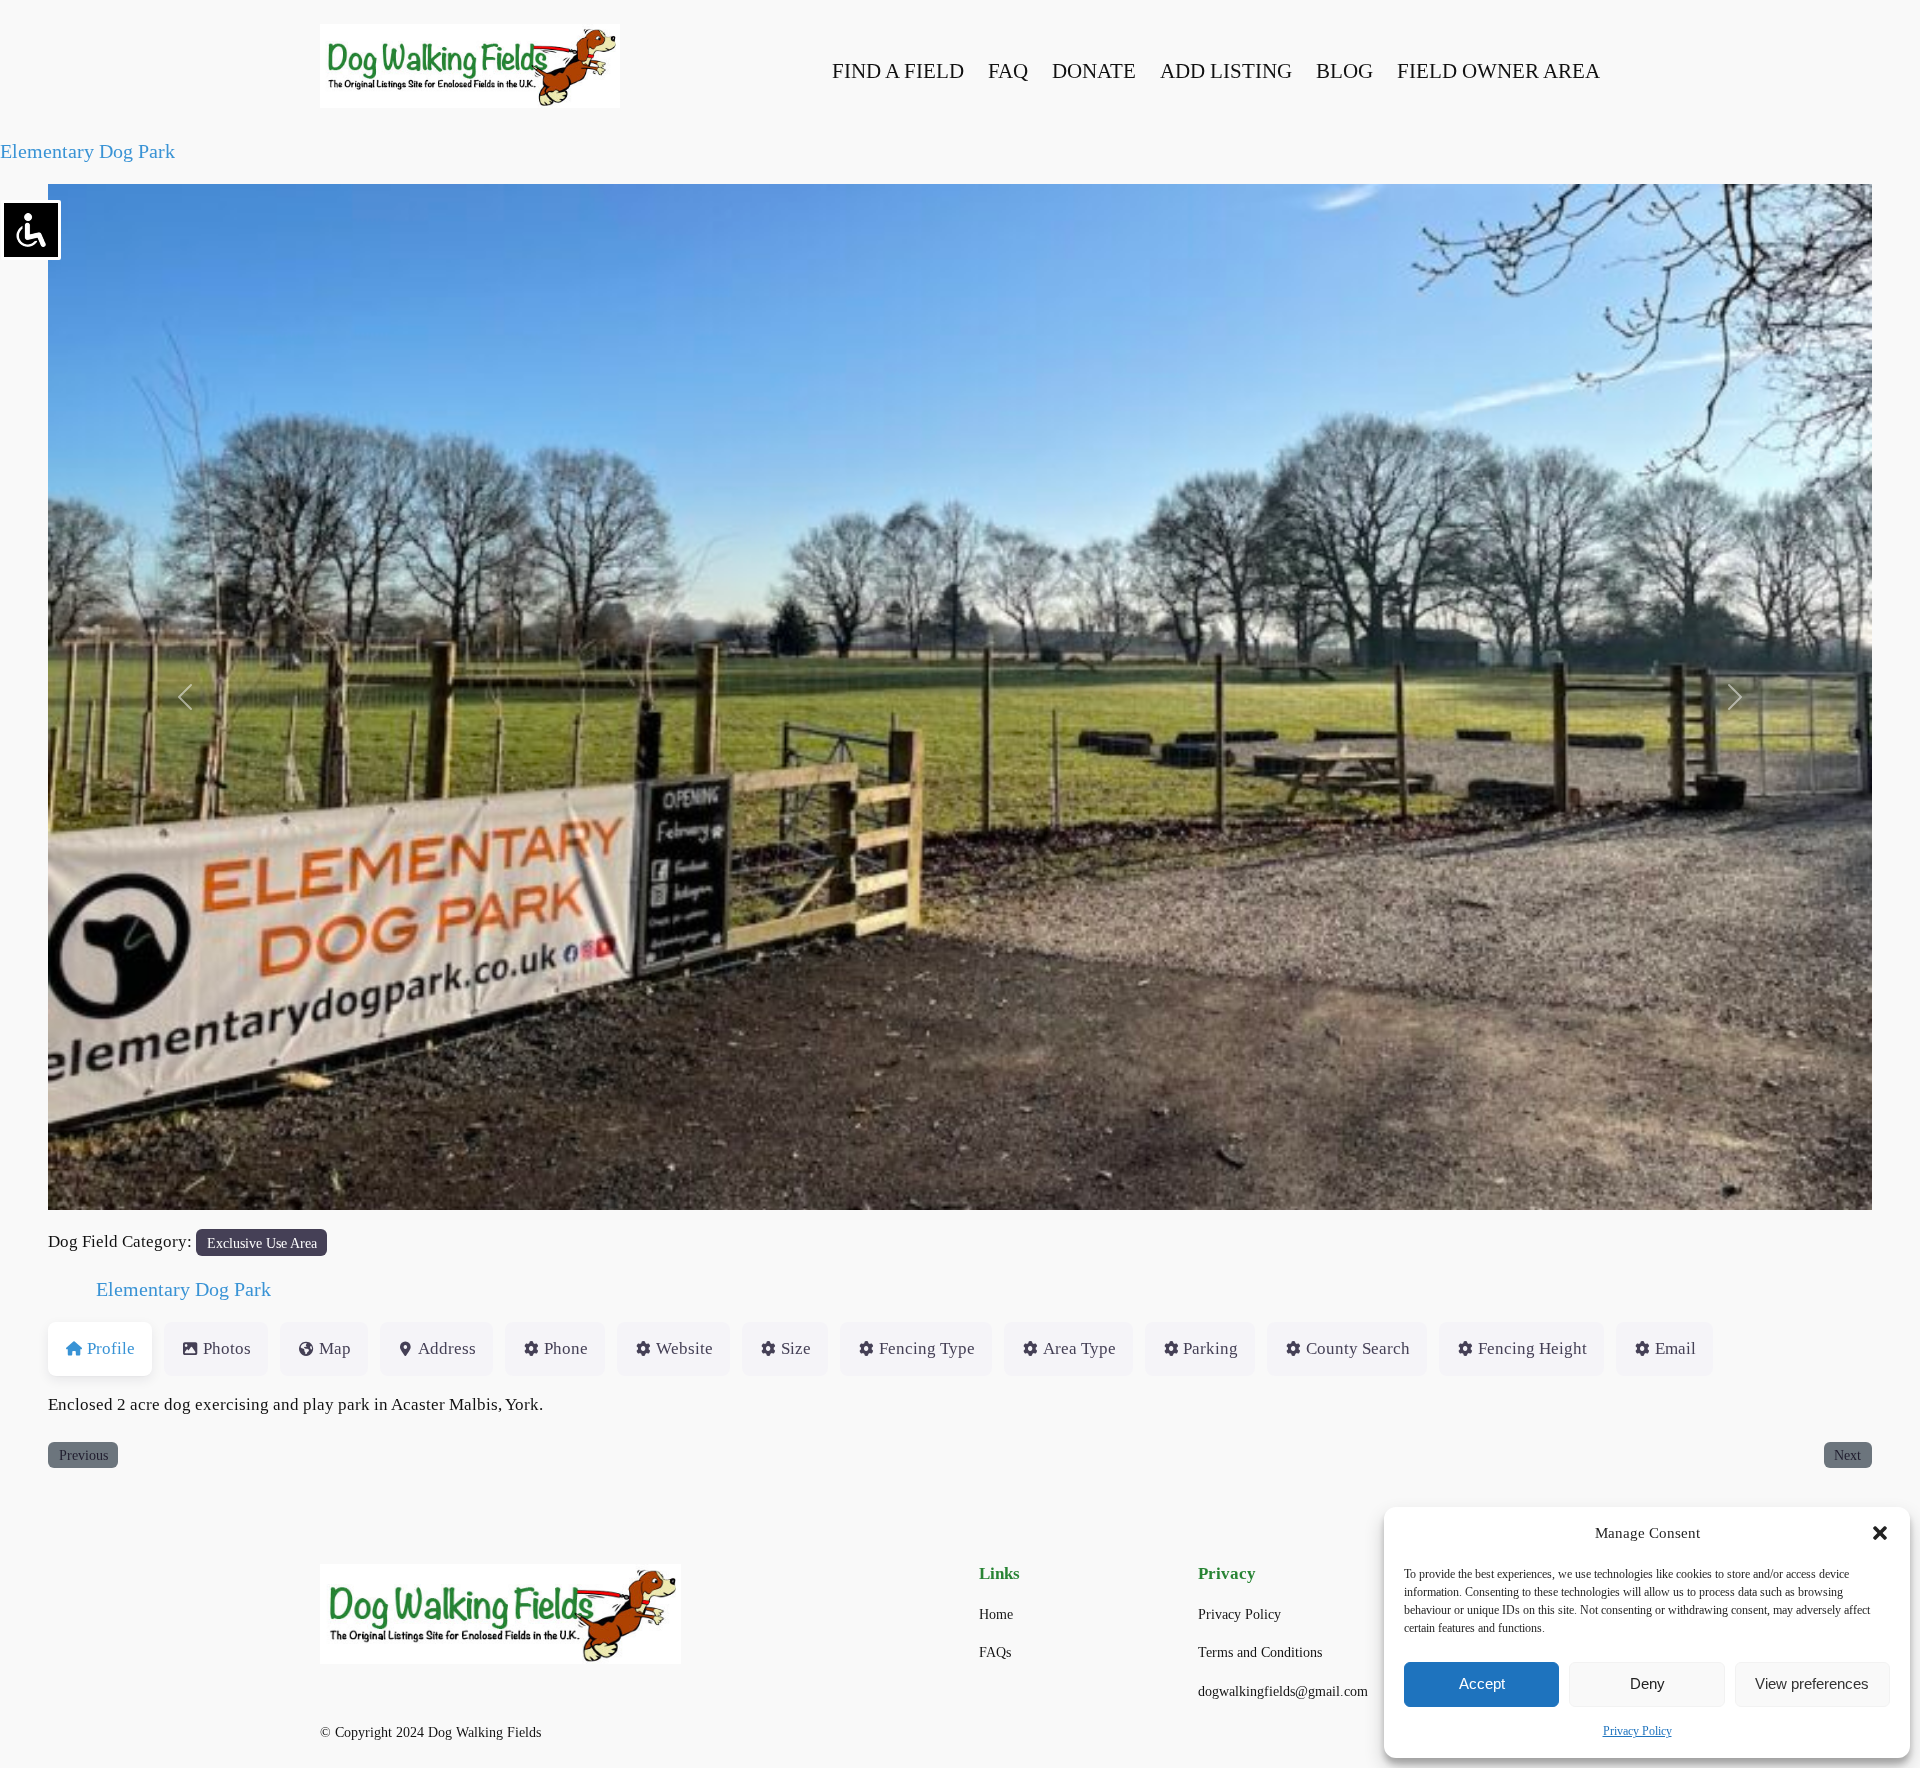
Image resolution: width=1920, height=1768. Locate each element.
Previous (83, 1455)
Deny (1647, 1683)
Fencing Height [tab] (1532, 1348)
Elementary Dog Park (87, 151)
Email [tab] (1675, 1348)
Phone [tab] (566, 1348)
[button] (1880, 1533)
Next (1847, 1455)
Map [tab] (335, 1348)
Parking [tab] (1210, 1348)
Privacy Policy (1637, 1731)
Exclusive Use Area (262, 1243)
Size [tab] (796, 1348)
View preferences (1812, 1683)
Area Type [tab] (1079, 1348)
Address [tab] (447, 1348)
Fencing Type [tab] (927, 1348)
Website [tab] (684, 1348)
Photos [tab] (227, 1348)
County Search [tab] (1358, 1348)
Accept (1482, 1683)
